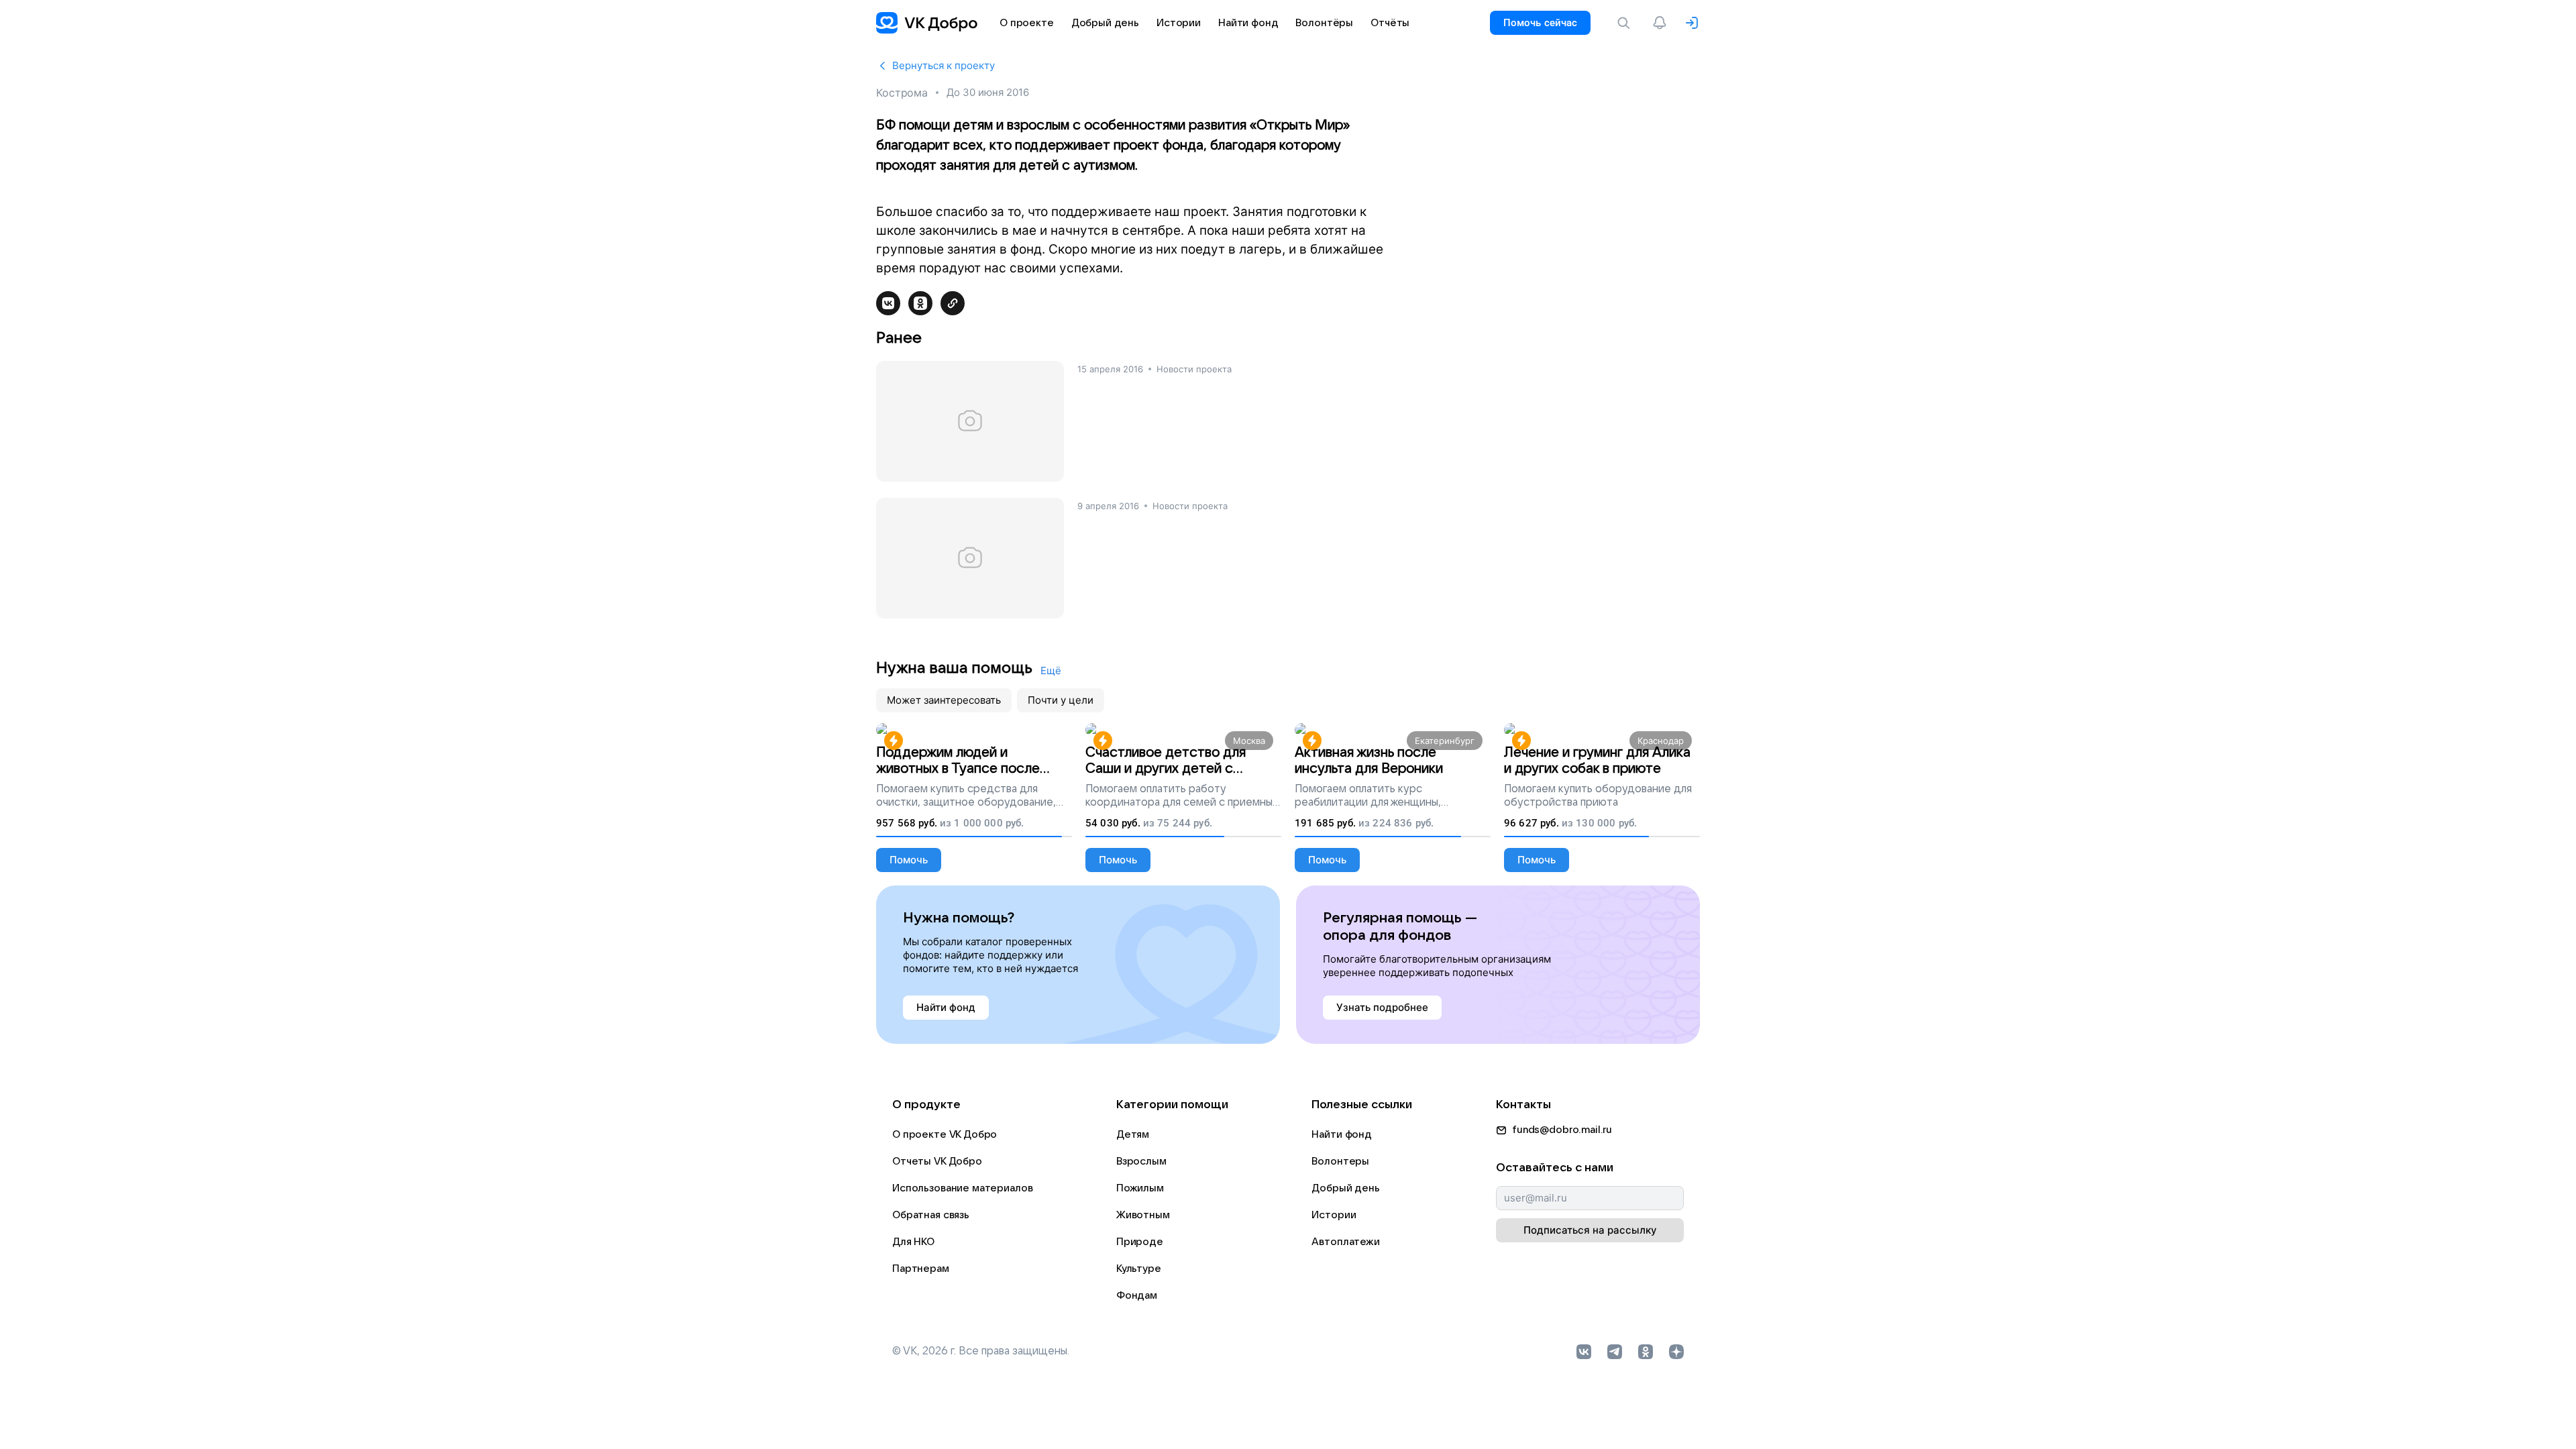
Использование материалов (962, 1188)
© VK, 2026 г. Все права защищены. (981, 1351)
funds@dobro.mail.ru (1562, 1130)
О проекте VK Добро (945, 1134)
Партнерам (921, 1269)
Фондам (1137, 1295)
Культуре (1139, 1269)
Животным (1143, 1215)
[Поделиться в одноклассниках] (920, 303)
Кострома (902, 93)
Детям (1133, 1134)
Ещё (1051, 670)
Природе (1140, 1242)
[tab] (944, 700)
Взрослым (1141, 1161)
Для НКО (913, 1242)
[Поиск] (1626, 23)
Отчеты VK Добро (937, 1161)
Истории (1334, 1215)
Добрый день (1345, 1188)
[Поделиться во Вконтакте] (888, 303)
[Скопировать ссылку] (953, 303)
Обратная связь (931, 1215)
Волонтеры (1340, 1161)
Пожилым (1140, 1188)
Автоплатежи (1345, 1242)
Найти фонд (1342, 1134)
